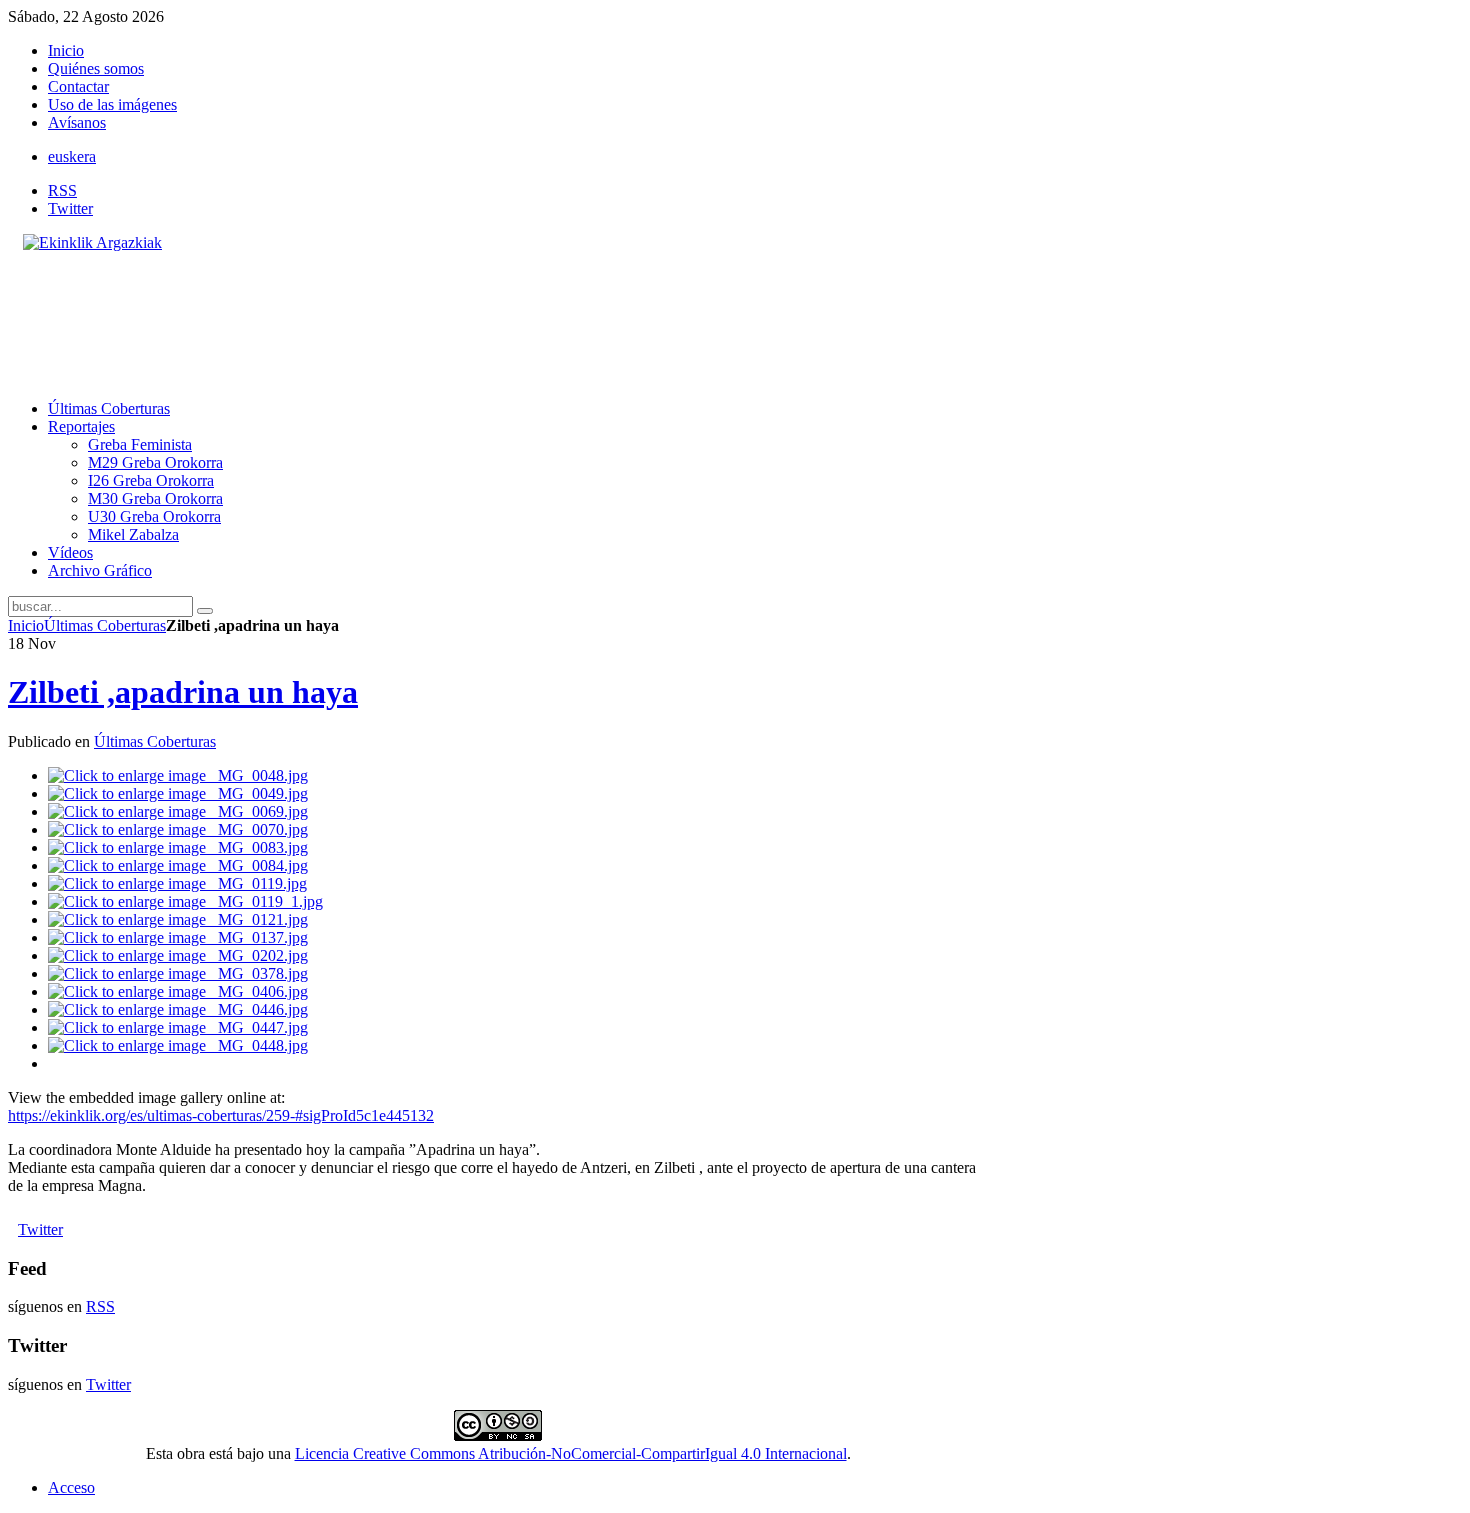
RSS (62, 190)
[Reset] (205, 611)
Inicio (26, 625)
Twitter (70, 208)
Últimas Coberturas (105, 625)
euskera (72, 156)
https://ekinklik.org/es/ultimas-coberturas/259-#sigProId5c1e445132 (221, 1115)
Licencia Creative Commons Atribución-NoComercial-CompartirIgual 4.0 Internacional (571, 1453)
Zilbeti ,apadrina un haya (183, 692)
